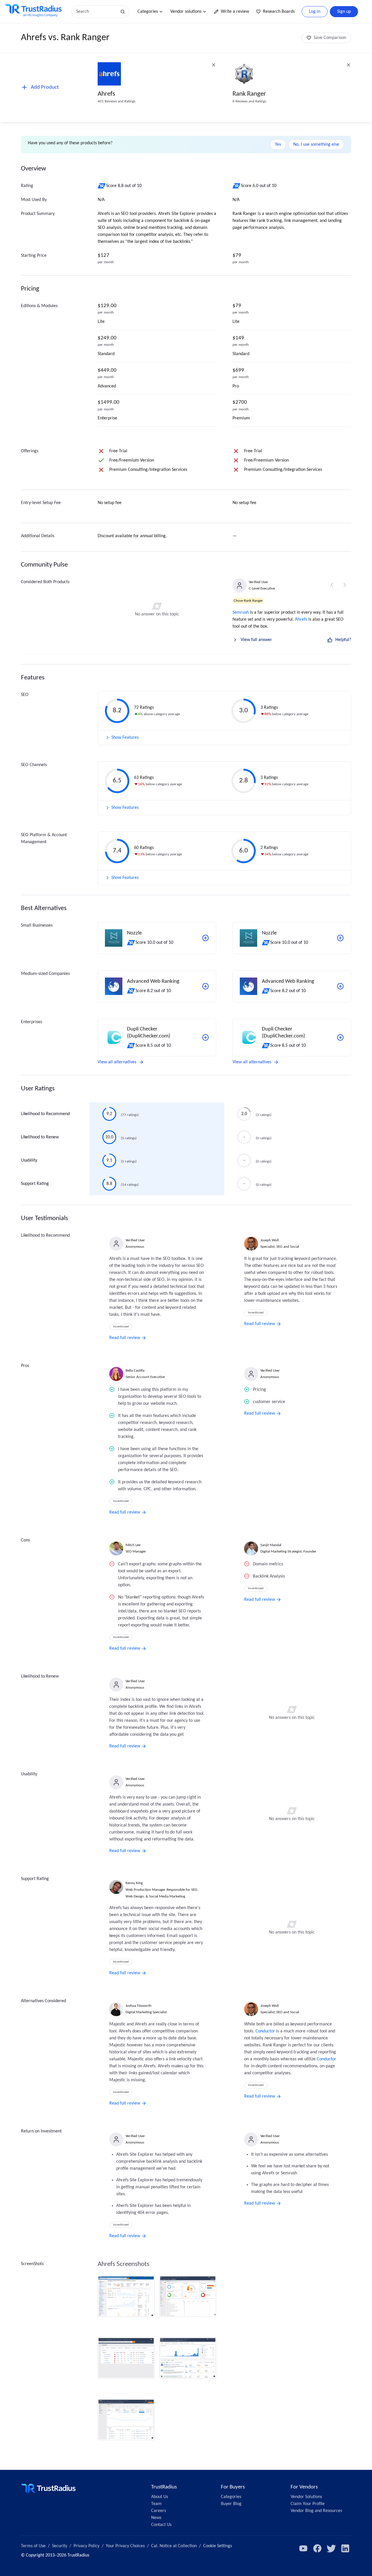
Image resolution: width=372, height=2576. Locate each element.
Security (60, 2546)
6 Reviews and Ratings (249, 101)
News (156, 2518)
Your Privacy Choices (125, 2546)
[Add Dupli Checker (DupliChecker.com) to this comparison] (205, 1037)
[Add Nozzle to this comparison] (205, 938)
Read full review (125, 1338)
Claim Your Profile (308, 2504)
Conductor (265, 2031)
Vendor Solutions (306, 2497)
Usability (29, 1160)
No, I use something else (316, 145)
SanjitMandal (271, 1545)
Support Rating (35, 1184)
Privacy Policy (86, 2546)
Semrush (241, 613)
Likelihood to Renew (40, 1137)
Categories (148, 12)
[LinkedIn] (345, 2548)
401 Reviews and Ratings (117, 101)
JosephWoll (270, 1240)
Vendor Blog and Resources (316, 2511)
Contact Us (161, 2525)
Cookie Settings (218, 2546)
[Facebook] (317, 2548)
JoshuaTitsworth (138, 2006)
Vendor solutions (186, 12)
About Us (160, 2497)
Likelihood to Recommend (45, 1114)
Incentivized (121, 1327)
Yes (278, 145)
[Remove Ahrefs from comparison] (214, 65)
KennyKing (134, 1883)
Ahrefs (106, 94)
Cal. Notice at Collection (174, 2546)
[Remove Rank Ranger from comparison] (348, 65)
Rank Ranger (249, 94)
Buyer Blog (231, 2504)
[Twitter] (331, 2548)
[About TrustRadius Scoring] (102, 186)
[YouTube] (303, 2548)
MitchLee (133, 1545)
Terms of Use (33, 2546)
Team (156, 2504)
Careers (159, 2511)
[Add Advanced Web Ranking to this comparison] (205, 986)
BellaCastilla (135, 1371)
